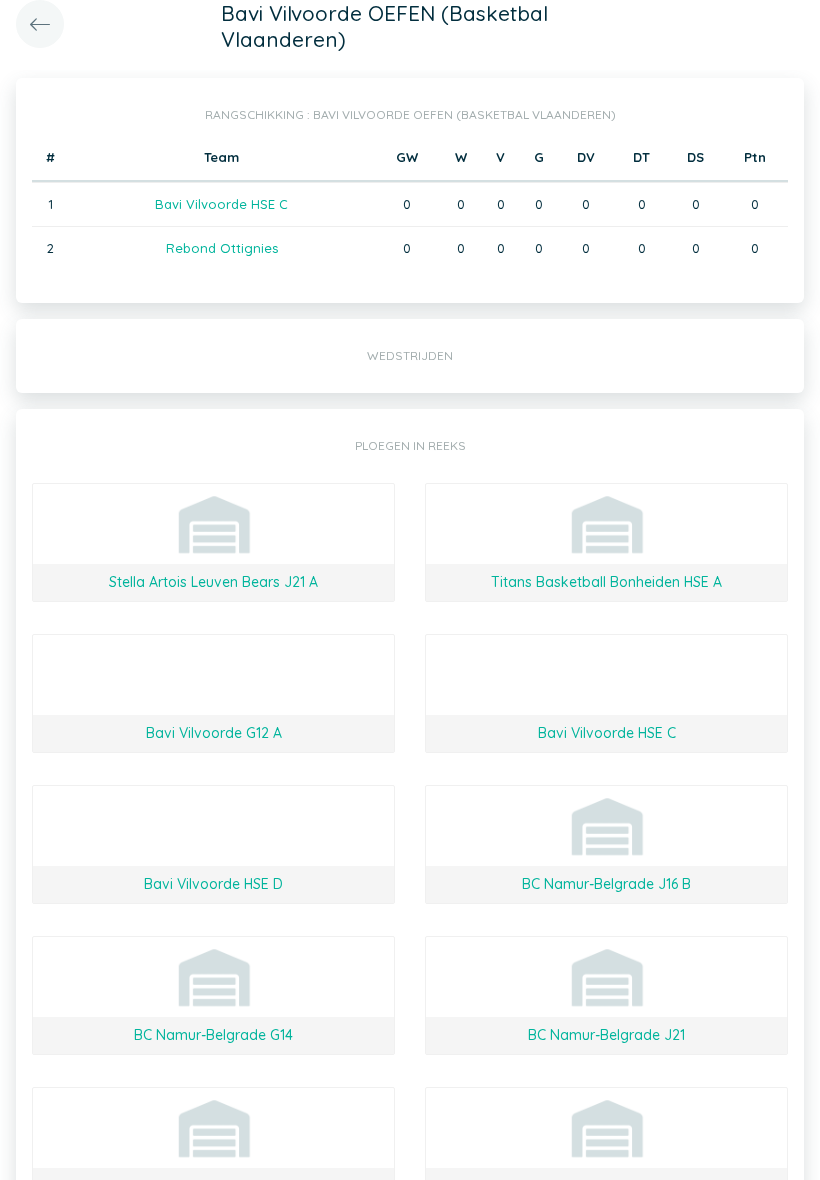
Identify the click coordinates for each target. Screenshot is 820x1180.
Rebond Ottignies (222, 248)
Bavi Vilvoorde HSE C (221, 204)
